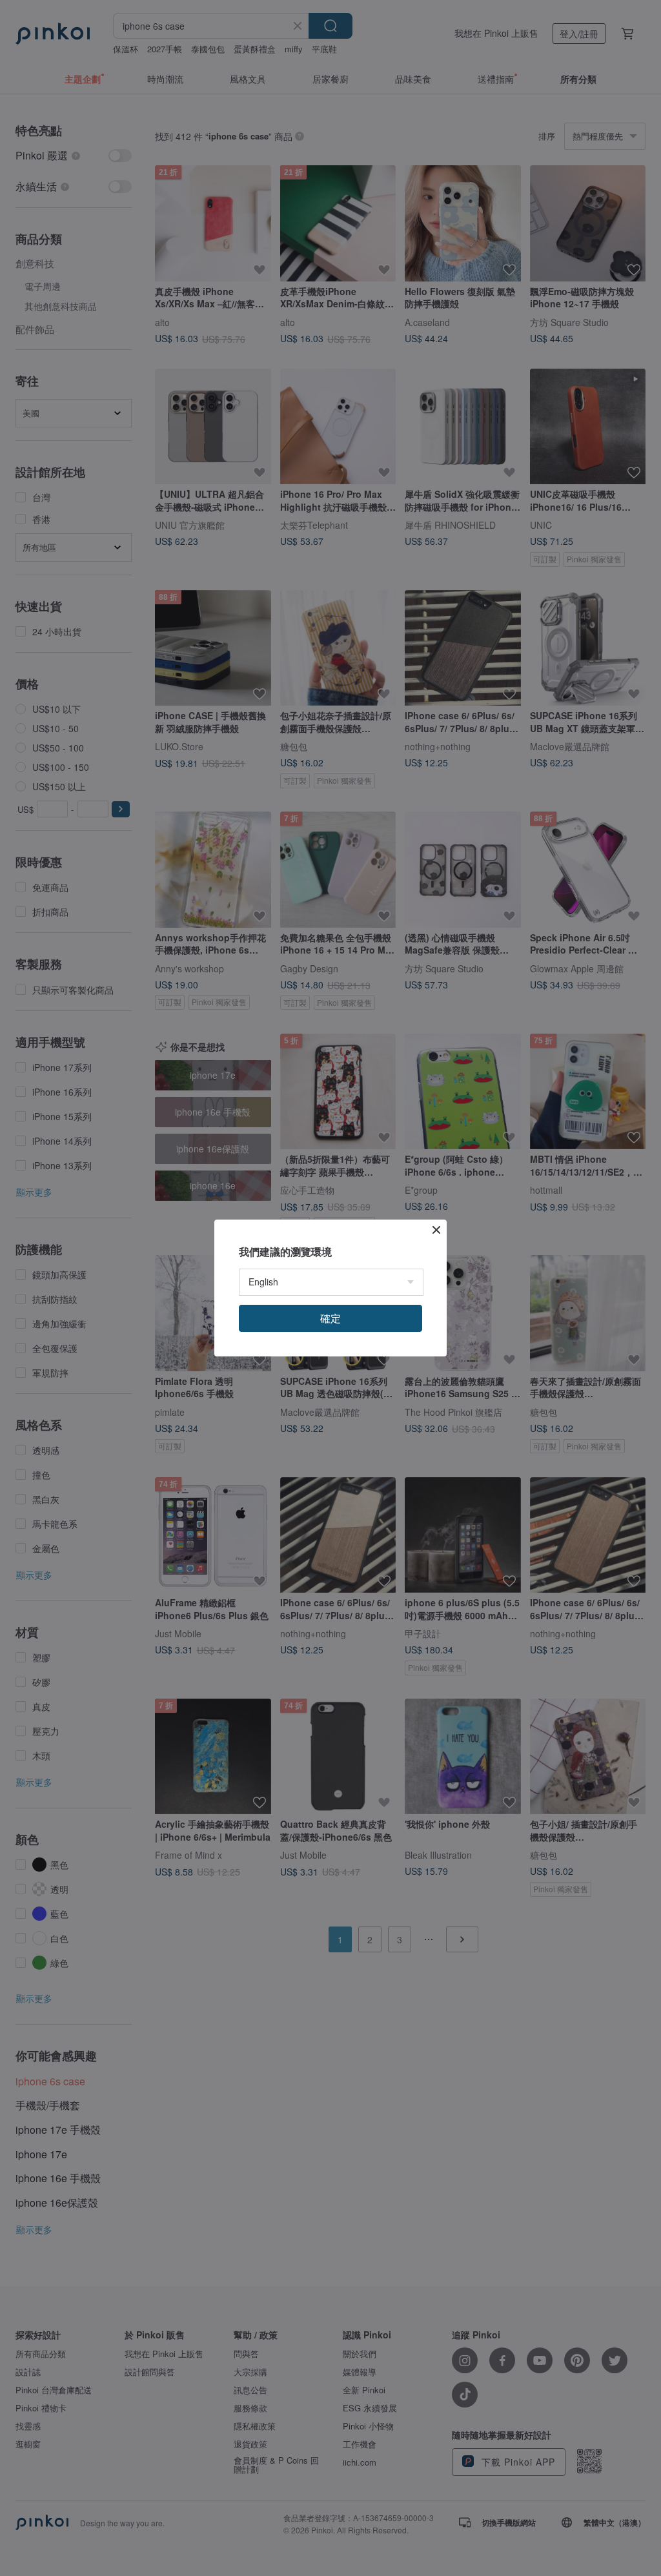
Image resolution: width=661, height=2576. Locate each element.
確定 (330, 1318)
